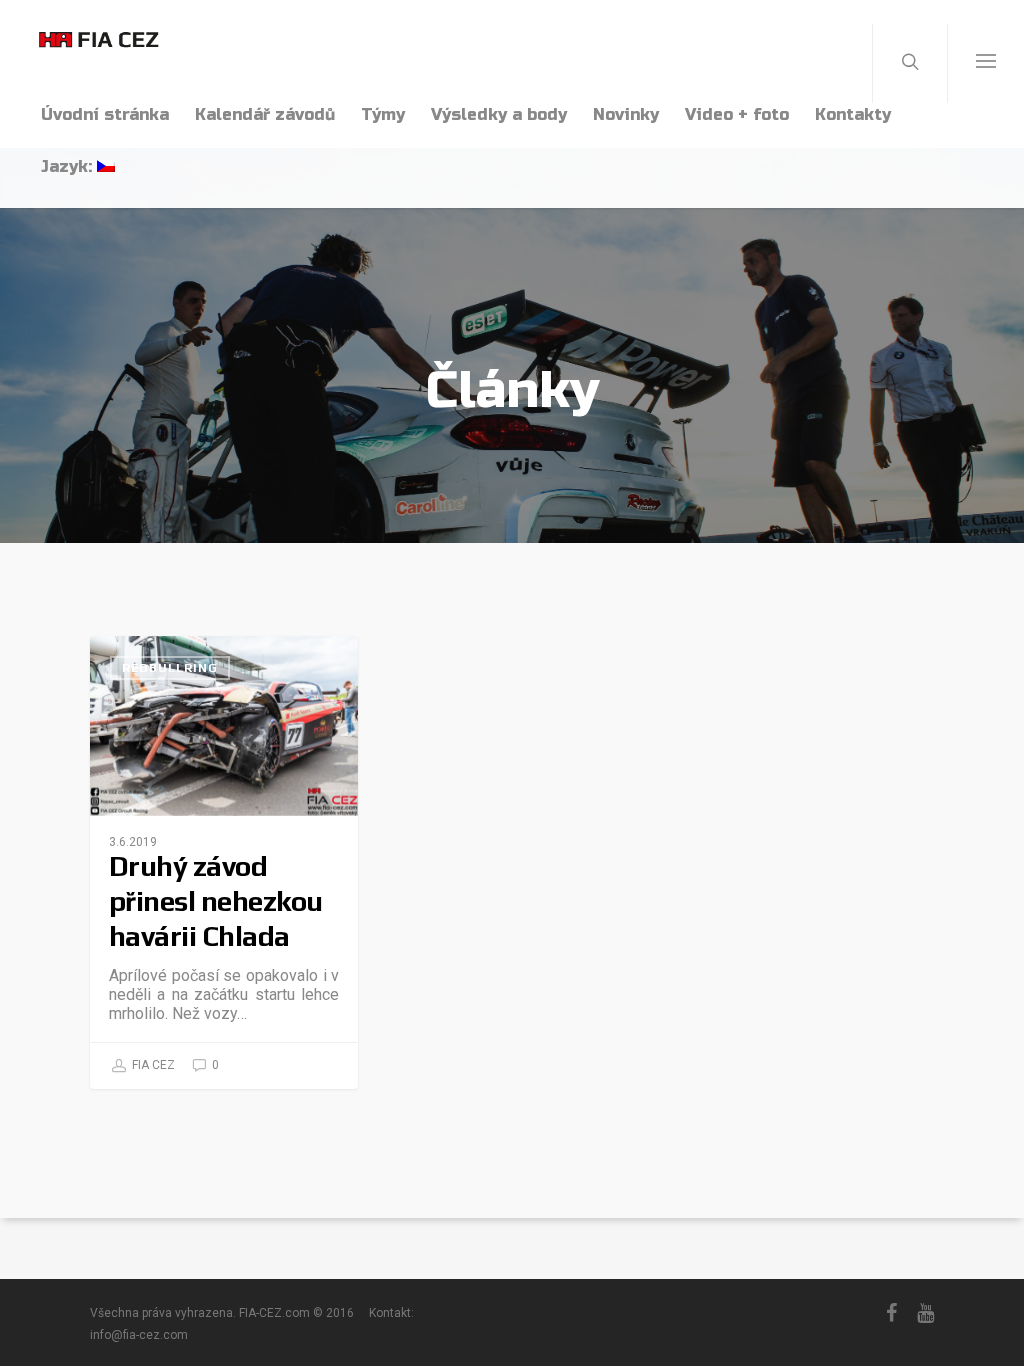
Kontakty (853, 114)
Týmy (383, 114)
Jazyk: (69, 166)
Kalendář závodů (265, 114)
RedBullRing (170, 668)
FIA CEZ (152, 1065)
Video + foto (737, 114)
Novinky (626, 114)
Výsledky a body (499, 114)
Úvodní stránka (105, 114)
